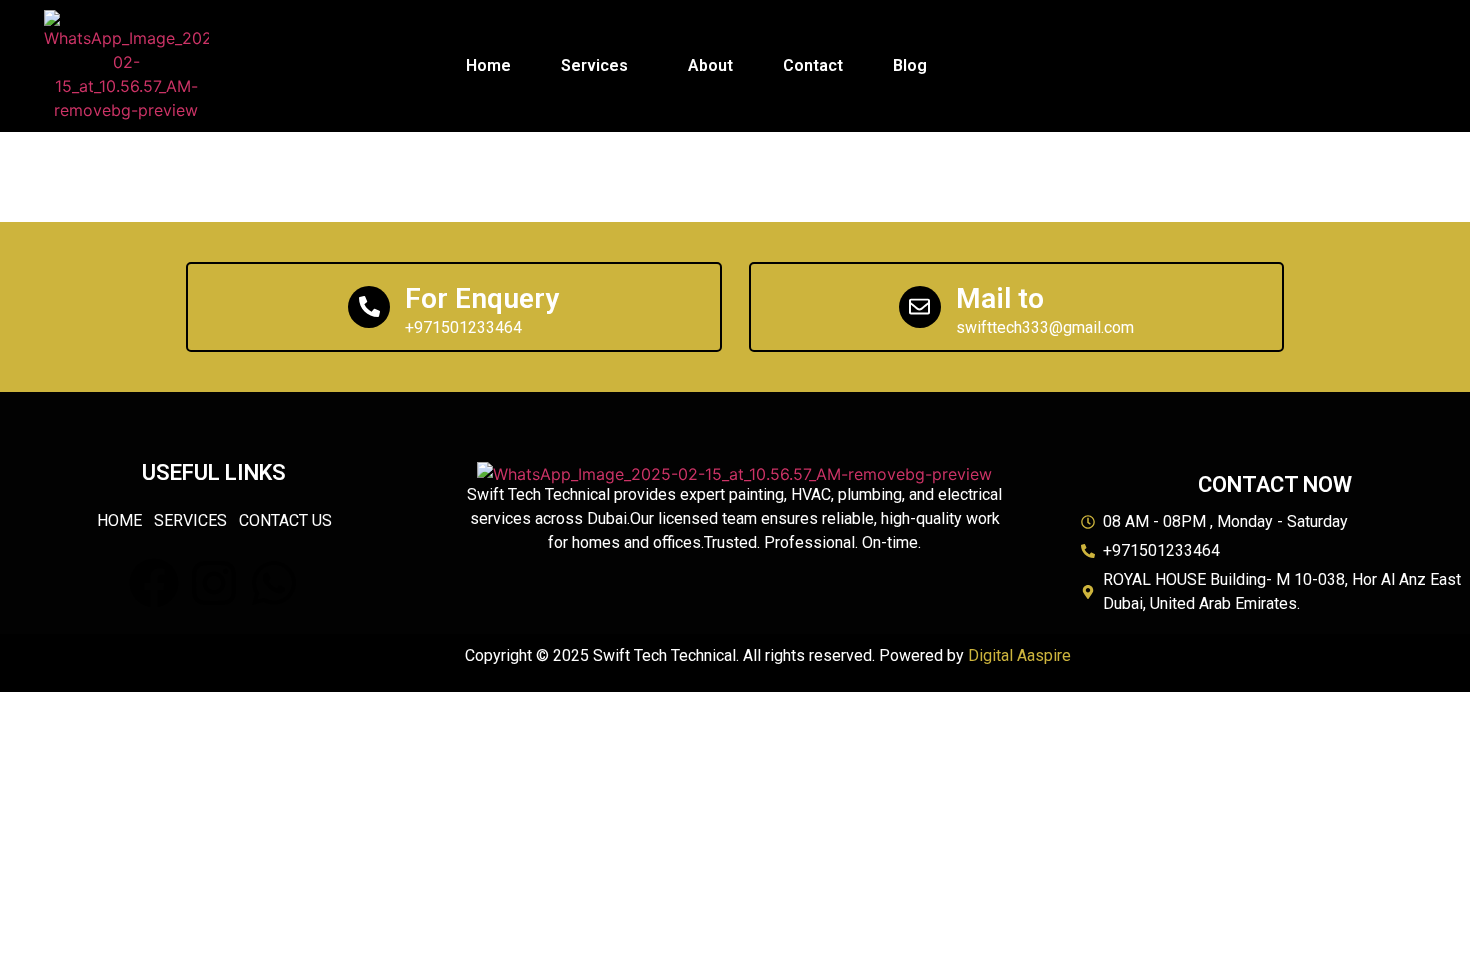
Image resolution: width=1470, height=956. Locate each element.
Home (488, 65)
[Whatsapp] (274, 583)
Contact (813, 65)
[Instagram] (214, 583)
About (710, 65)
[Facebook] (154, 583)
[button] (599, 66)
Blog (910, 65)
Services (594, 65)
